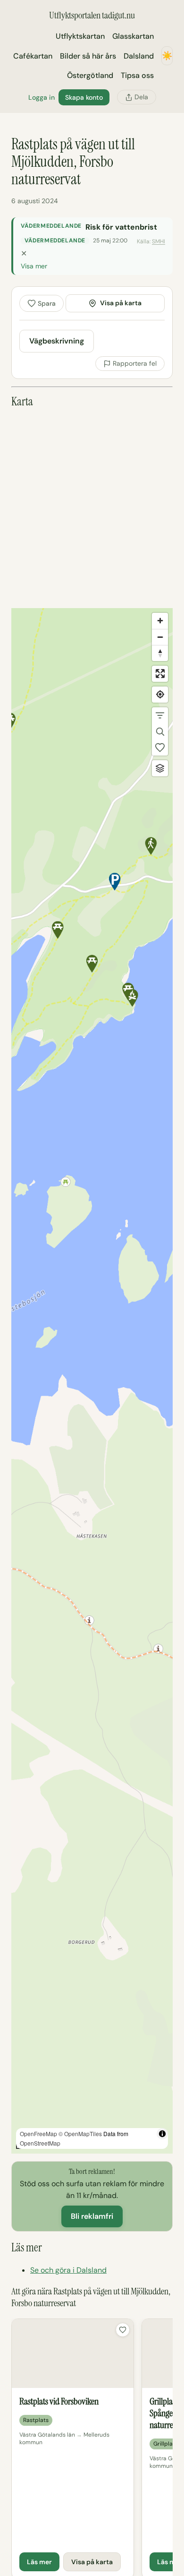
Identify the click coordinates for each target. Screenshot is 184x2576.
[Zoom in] (160, 621)
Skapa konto (84, 97)
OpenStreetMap (40, 2143)
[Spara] (123, 2330)
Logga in (42, 97)
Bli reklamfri (92, 2216)
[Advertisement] (92, 508)
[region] (92, 1381)
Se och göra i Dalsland (68, 2270)
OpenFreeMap (38, 2134)
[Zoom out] (160, 637)
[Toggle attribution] (162, 2134)
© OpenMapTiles (80, 2134)
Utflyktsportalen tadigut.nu (92, 15)
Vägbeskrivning (57, 341)
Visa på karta (121, 303)
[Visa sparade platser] (160, 747)
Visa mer (34, 266)
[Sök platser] (160, 731)
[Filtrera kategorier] (160, 715)
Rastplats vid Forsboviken (59, 2401)
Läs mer (39, 2562)
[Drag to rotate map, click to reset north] (160, 653)
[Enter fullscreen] (160, 674)
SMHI (159, 241)
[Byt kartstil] (160, 768)
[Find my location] (160, 695)
